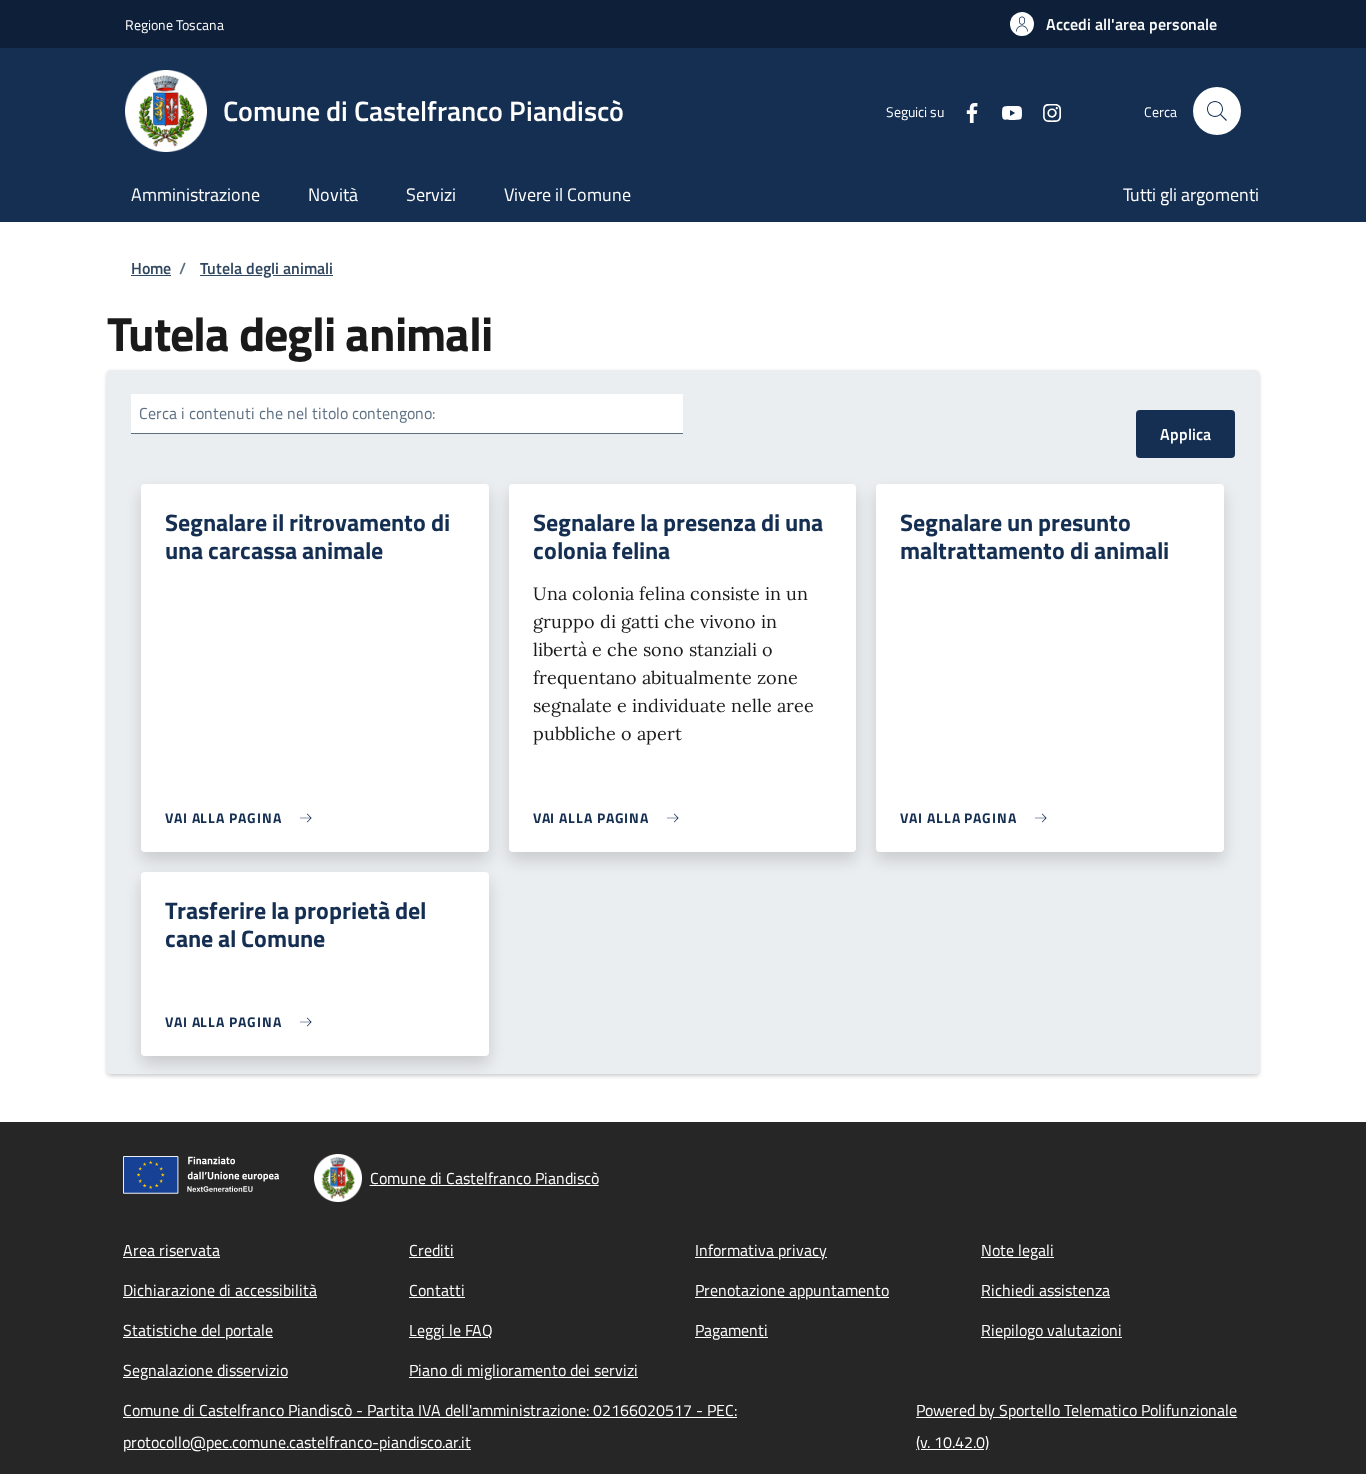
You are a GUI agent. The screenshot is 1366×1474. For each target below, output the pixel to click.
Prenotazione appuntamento (792, 1290)
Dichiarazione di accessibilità (220, 1290)
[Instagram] (1044, 110)
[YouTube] (1004, 110)
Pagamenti (731, 1330)
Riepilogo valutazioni (1051, 1330)
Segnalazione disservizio (205, 1370)
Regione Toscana (174, 24)
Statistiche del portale (198, 1330)
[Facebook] (964, 110)
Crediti (431, 1250)
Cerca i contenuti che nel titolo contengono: (287, 413)
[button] (1113, 24)
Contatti (437, 1290)
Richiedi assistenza (1045, 1290)
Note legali (1017, 1250)
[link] (243, 817)
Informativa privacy (761, 1250)
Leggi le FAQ (451, 1330)
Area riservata (171, 1250)
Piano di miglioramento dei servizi (523, 1370)
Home (151, 268)
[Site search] (1217, 111)
